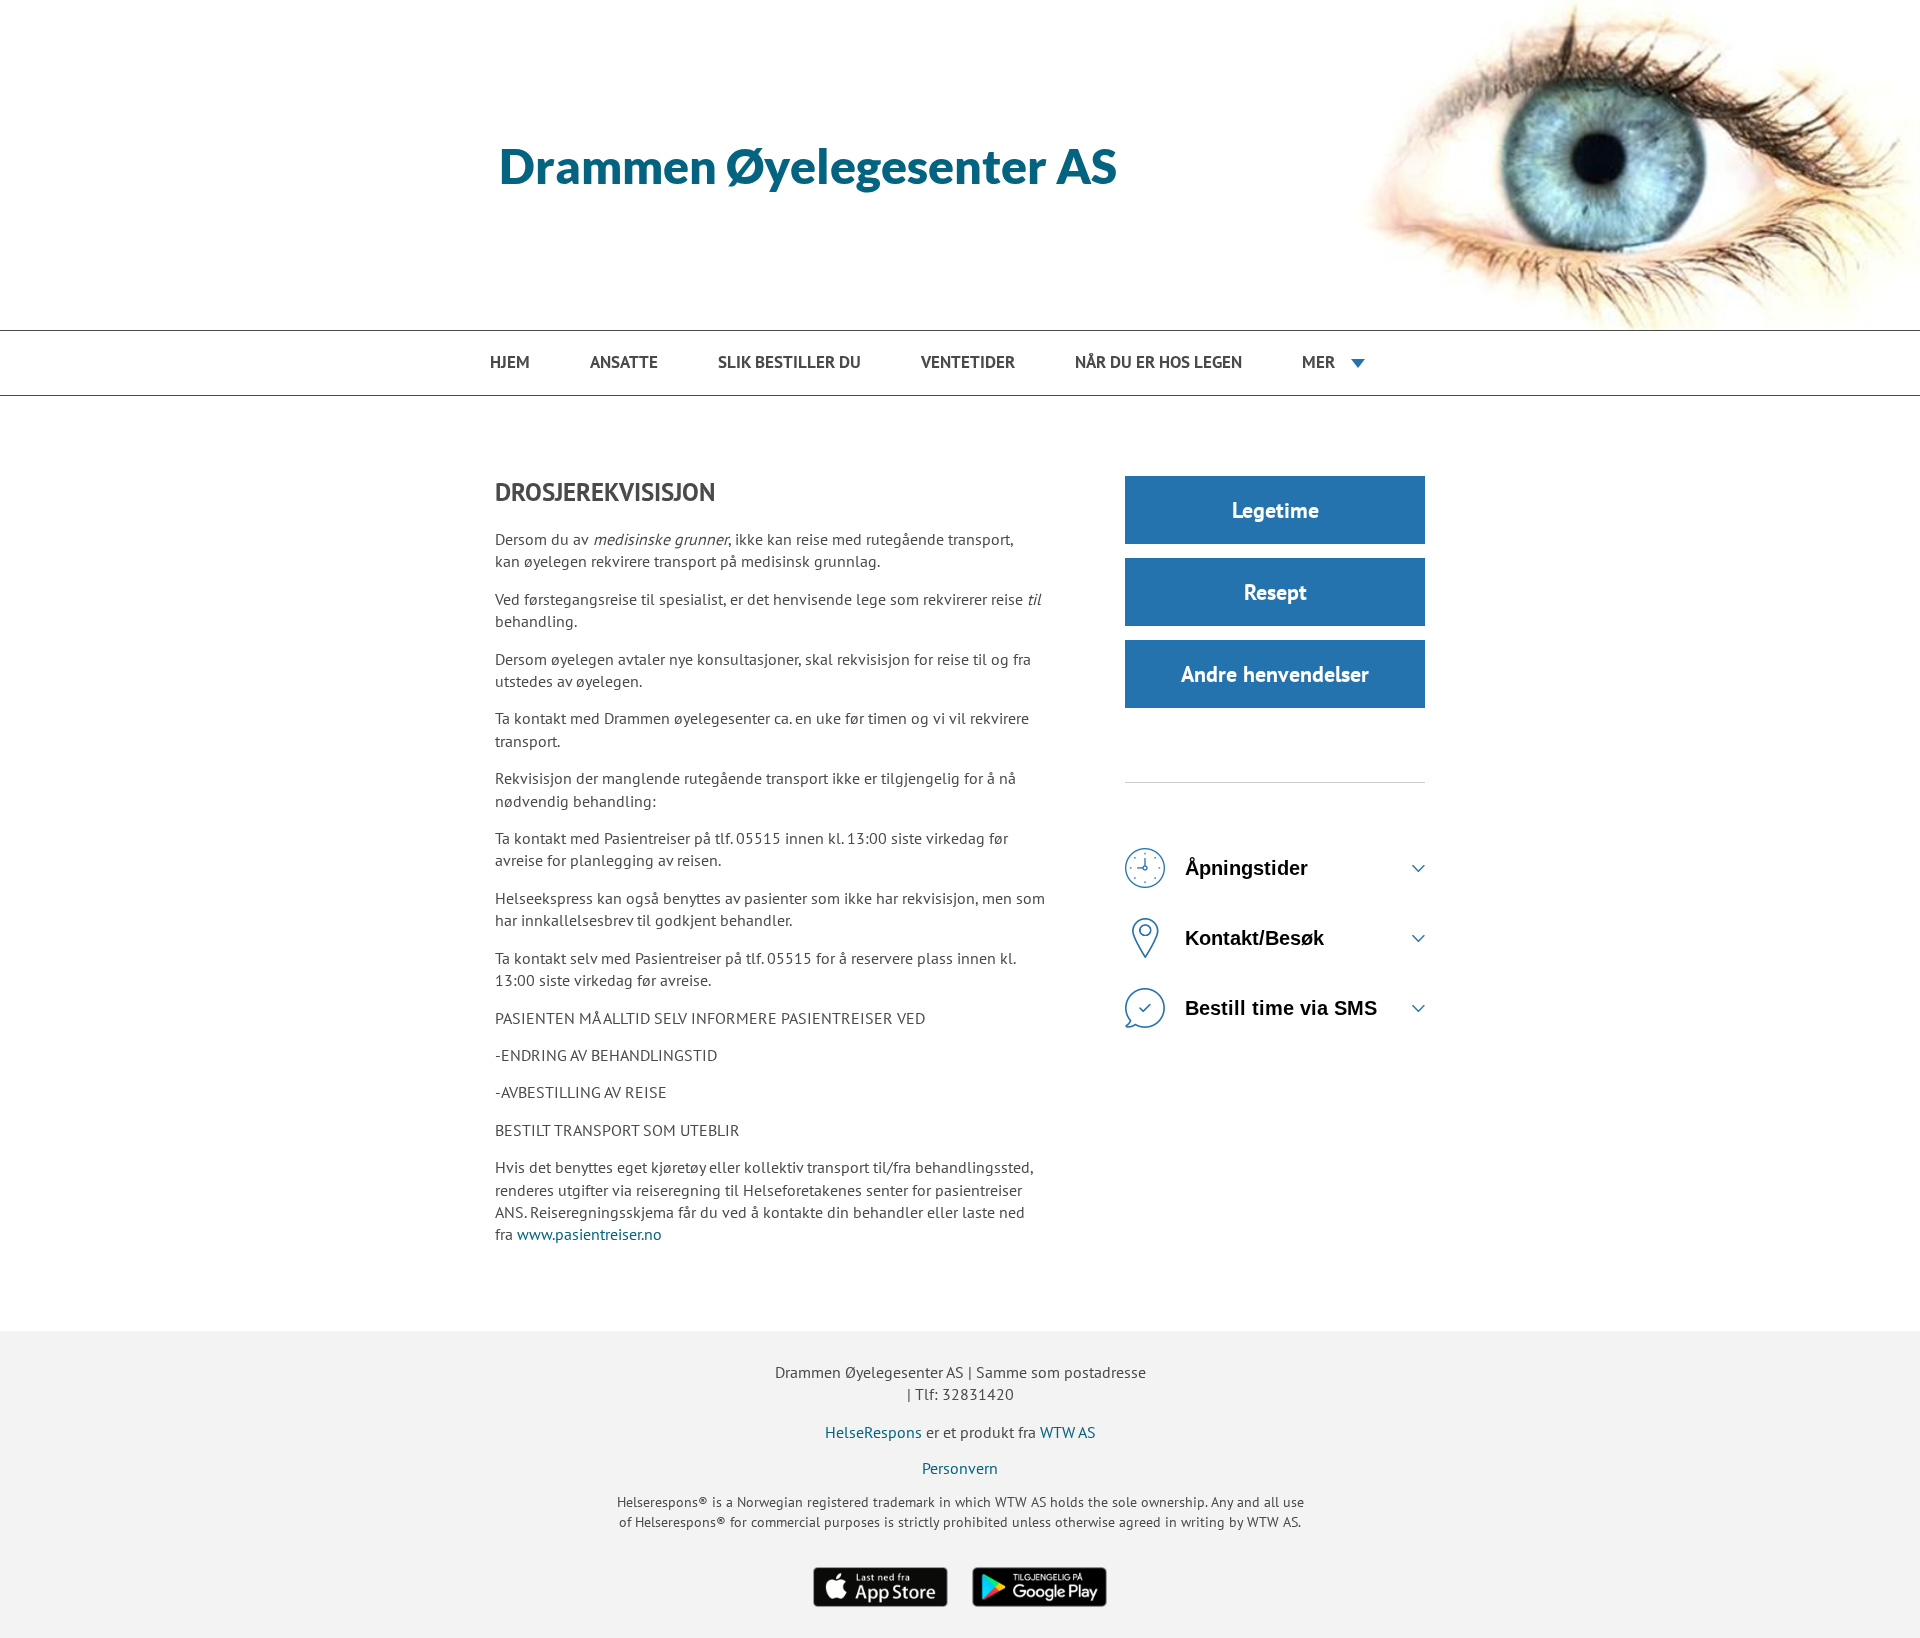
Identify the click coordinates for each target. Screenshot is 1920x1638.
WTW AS (1068, 1432)
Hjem (510, 362)
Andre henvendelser (1275, 674)
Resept (1275, 592)
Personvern (960, 1468)
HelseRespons (873, 1432)
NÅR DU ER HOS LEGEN (1158, 362)
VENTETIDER (968, 362)
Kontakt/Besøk (1254, 938)
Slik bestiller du (789, 362)
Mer (1318, 362)
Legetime (1275, 510)
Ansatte (624, 362)
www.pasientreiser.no (589, 1234)
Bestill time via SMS (1281, 1008)
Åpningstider (1246, 868)
